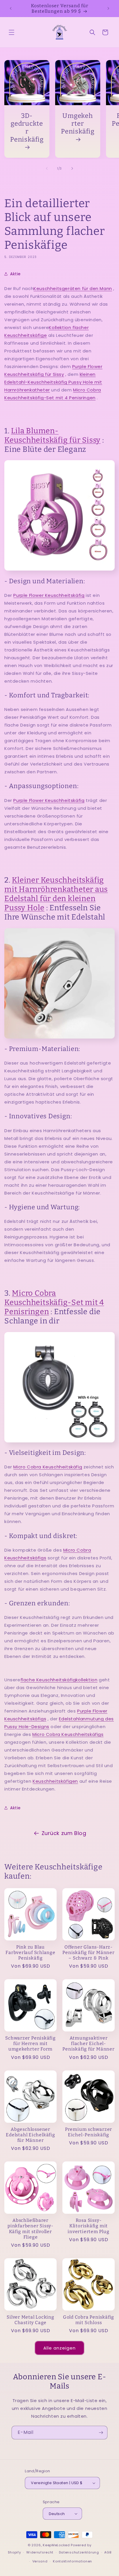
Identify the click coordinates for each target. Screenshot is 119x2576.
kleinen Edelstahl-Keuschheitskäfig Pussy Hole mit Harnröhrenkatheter (53, 382)
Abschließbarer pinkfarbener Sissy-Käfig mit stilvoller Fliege (30, 2229)
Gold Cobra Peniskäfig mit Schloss (89, 2320)
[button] (12, 32)
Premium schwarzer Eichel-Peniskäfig (89, 2132)
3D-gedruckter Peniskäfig (27, 128)
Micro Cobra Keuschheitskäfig (48, 1467)
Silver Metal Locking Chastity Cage (30, 2320)
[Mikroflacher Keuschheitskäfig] (59, 1387)
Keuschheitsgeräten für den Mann (73, 288)
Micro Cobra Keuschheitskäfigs (68, 1734)
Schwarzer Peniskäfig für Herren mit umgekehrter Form (30, 2043)
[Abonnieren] (101, 2433)
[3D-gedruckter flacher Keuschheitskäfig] (59, 515)
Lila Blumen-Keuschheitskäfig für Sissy (52, 435)
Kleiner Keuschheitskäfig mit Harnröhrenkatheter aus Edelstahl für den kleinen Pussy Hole (56, 894)
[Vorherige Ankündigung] (11, 8)
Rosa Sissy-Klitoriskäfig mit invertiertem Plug (88, 2226)
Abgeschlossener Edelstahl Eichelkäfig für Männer (30, 2135)
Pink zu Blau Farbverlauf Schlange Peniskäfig (30, 1952)
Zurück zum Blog (64, 1833)
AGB (108, 2552)
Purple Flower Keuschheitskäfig (49, 595)
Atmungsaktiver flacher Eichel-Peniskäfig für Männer (88, 2043)
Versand (40, 2561)
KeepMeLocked (56, 2545)
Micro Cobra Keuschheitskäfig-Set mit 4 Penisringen (54, 1302)
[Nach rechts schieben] (72, 168)
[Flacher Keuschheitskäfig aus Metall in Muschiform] (59, 983)
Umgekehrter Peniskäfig (78, 123)
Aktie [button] (15, 274)
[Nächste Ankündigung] (108, 8)
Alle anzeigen (59, 2348)
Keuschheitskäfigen (55, 1781)
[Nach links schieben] (47, 168)
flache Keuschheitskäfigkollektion (59, 1680)
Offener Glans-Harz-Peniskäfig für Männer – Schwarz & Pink (88, 1952)
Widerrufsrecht (40, 2552)
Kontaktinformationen (72, 2561)
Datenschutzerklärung (79, 2552)
